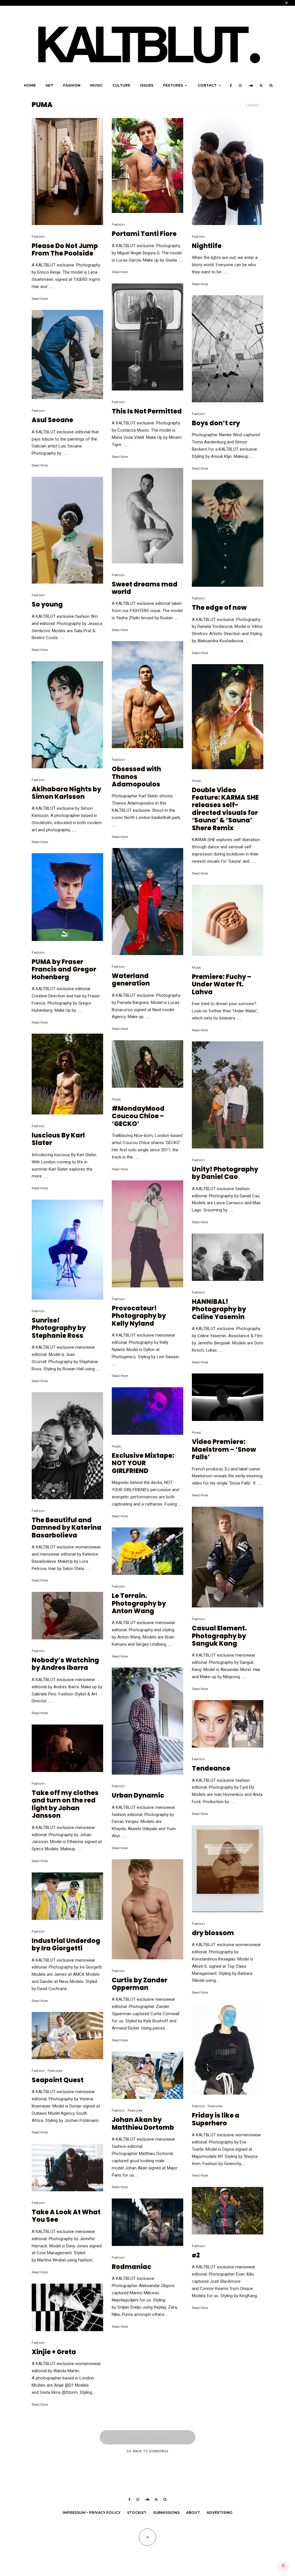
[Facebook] (231, 85)
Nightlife (207, 246)
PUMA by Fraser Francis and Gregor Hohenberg (64, 970)
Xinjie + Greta (54, 2352)
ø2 (196, 2255)
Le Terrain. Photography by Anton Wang (139, 1604)
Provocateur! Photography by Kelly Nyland (139, 1316)
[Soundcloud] (251, 85)
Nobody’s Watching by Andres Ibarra (65, 1664)
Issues (147, 85)
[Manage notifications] (283, 2566)
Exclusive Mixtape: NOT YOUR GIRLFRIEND (143, 1463)
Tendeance (211, 1769)
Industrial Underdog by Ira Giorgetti (66, 1945)
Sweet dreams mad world (145, 588)
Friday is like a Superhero (216, 2119)
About (193, 2513)
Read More (40, 299)
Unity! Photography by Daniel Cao (225, 1173)
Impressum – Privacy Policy (91, 2513)
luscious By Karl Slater (58, 1139)
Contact (207, 85)
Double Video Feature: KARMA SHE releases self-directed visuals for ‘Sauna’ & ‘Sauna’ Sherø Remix (225, 809)
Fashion (72, 85)
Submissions (166, 2513)
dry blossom (213, 1933)
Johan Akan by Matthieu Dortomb (143, 2124)
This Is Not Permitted (147, 411)
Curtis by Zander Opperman (140, 1984)
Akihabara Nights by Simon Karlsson (66, 793)
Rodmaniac (132, 2267)
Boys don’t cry (216, 423)
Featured (55, 2071)
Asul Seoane (52, 420)
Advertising (220, 2513)
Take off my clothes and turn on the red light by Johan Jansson (65, 1805)
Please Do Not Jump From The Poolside (65, 250)
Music (96, 85)
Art (49, 85)
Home (30, 85)
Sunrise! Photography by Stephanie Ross (59, 1328)
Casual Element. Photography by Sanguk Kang (219, 1636)
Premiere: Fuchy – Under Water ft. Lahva (222, 985)
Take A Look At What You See (66, 2216)
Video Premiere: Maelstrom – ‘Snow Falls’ (224, 1450)
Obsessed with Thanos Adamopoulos (136, 777)
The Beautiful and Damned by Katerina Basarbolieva (67, 1528)
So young (47, 605)
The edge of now (219, 608)
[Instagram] (240, 85)
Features (173, 85)
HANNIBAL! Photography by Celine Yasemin (219, 1309)
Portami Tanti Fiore (144, 234)
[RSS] (261, 85)
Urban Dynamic (138, 1796)
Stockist (137, 2513)
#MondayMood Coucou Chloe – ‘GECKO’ (138, 1116)
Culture (121, 85)
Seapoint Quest (58, 2080)
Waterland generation (131, 980)
